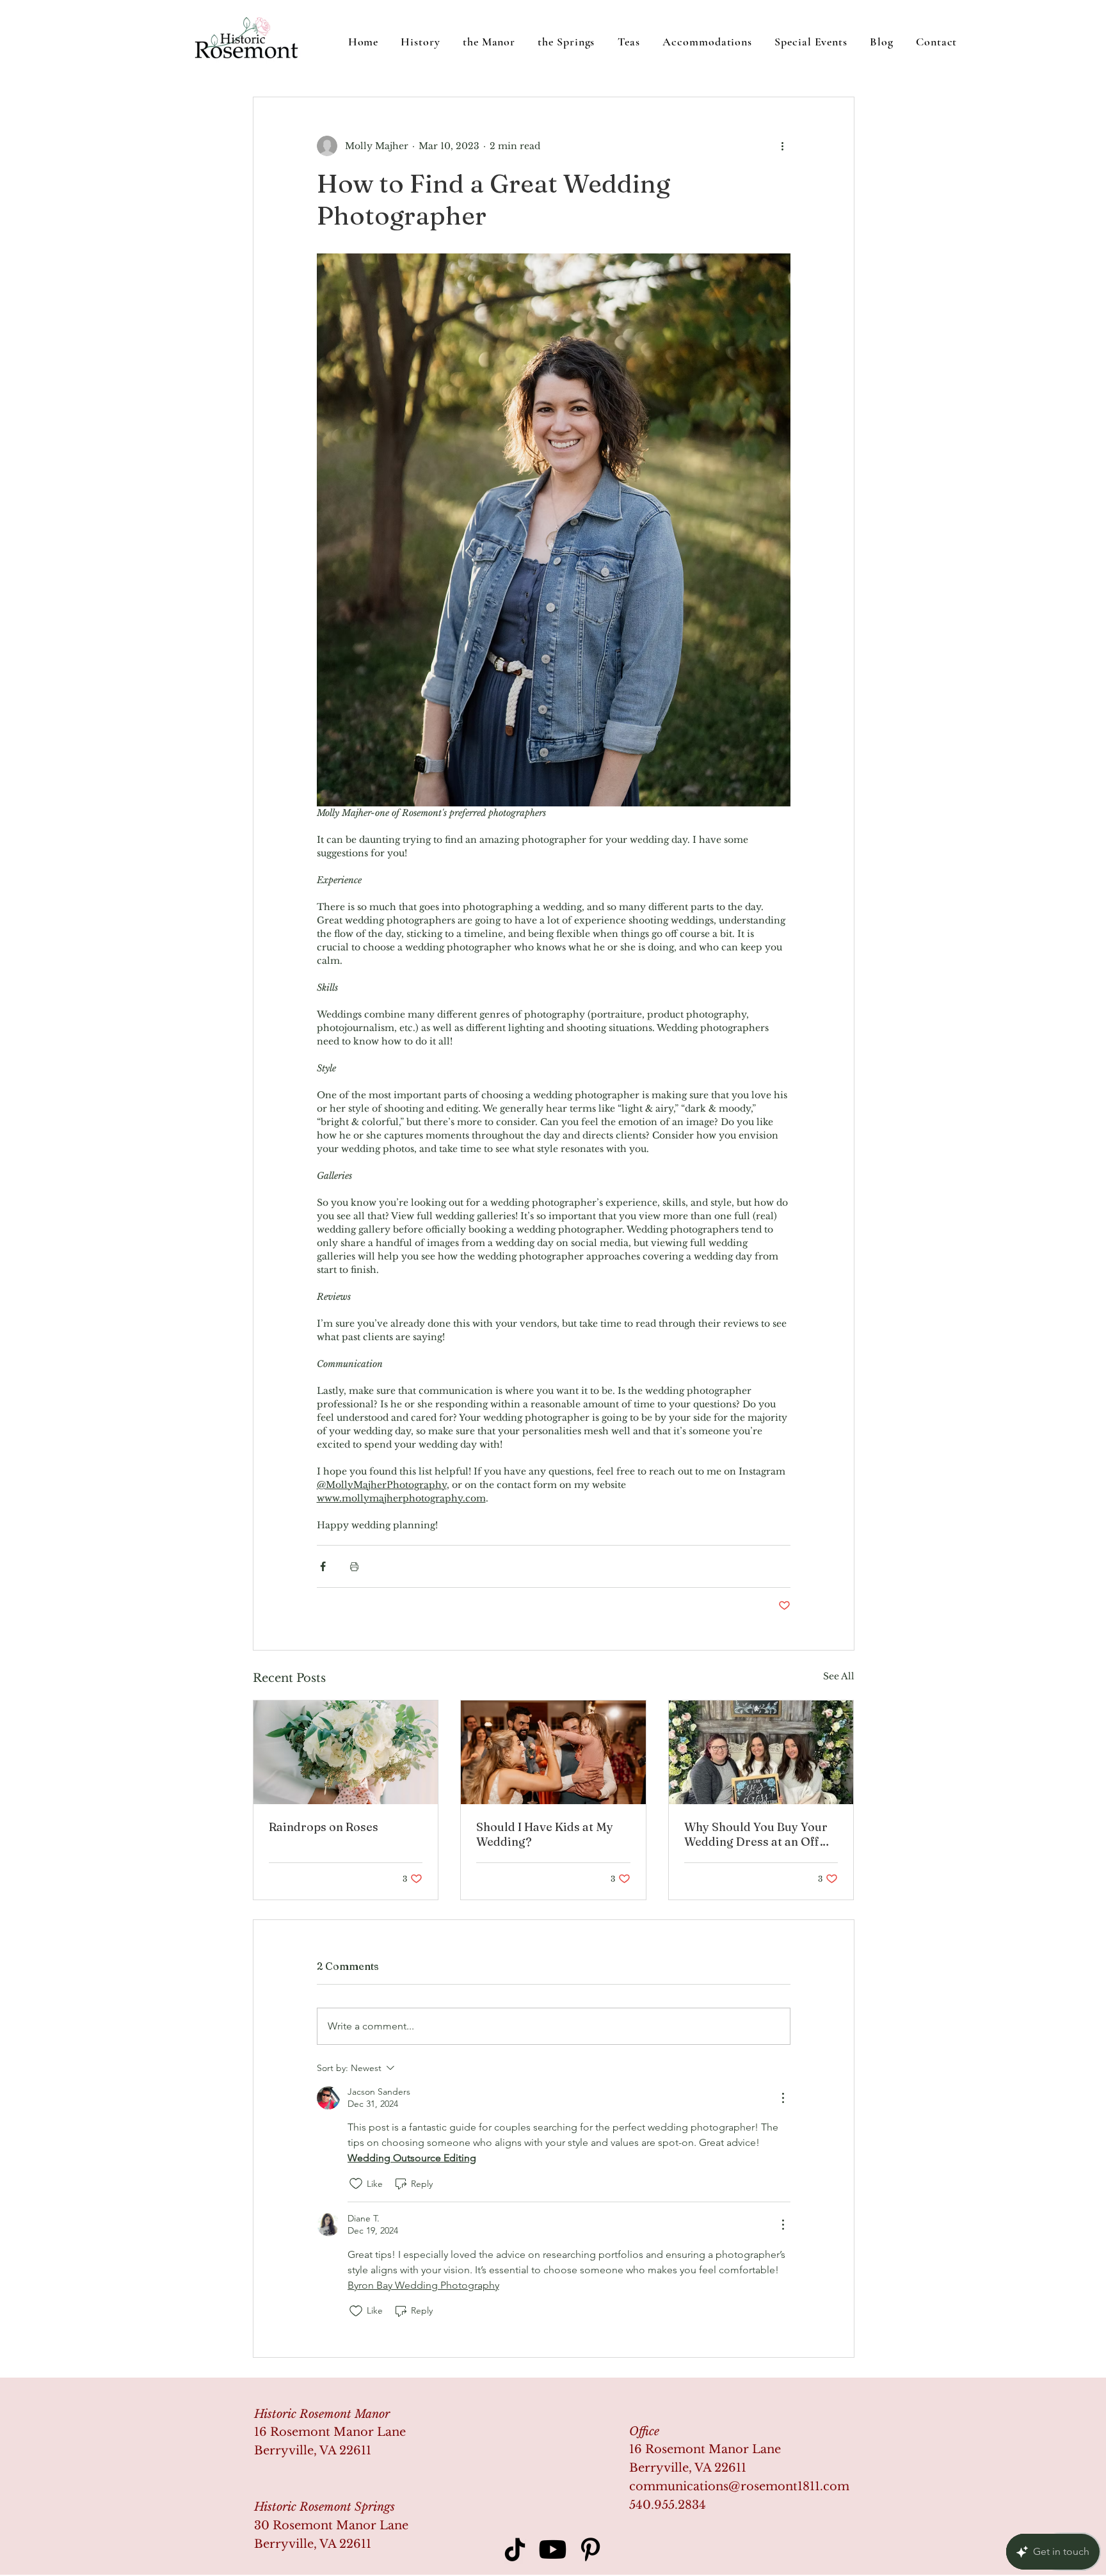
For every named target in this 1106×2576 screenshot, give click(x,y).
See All (839, 1676)
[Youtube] (553, 2549)
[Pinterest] (590, 2549)
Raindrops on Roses (324, 1827)
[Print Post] (354, 1566)
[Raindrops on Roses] (346, 1752)
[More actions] (783, 146)
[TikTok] (515, 2549)
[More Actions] (783, 2098)
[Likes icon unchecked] (356, 2184)
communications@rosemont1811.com (739, 2486)
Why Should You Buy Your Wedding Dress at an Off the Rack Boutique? (756, 1834)
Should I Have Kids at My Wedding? (545, 1834)
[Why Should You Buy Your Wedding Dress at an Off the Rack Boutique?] (761, 1752)
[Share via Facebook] (323, 1566)
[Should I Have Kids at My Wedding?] (553, 1752)
